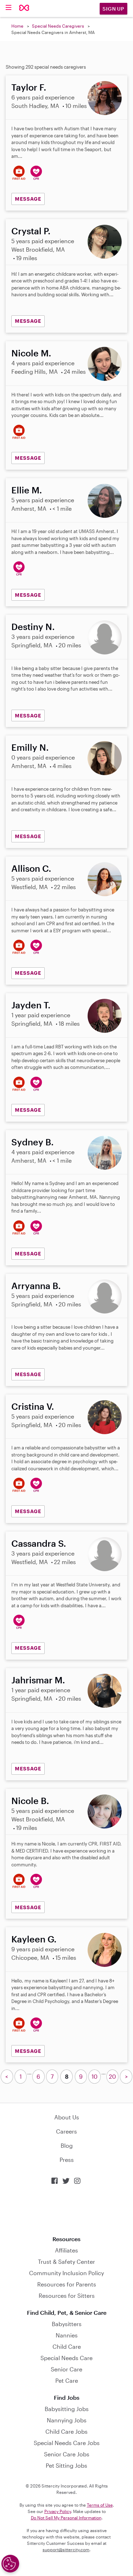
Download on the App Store (67, 2210)
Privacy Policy (58, 2511)
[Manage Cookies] (10, 2564)
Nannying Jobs (67, 2420)
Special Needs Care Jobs (67, 2443)
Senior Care (66, 2369)
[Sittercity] (24, 8)
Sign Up (113, 9)
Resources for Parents (67, 2284)
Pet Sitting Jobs (66, 2465)
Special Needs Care (66, 2358)
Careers (66, 2131)
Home (17, 26)
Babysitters (67, 2324)
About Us (67, 2117)
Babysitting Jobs (67, 2409)
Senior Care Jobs (67, 2454)
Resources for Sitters (67, 2295)
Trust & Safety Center (66, 2262)
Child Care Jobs (66, 2431)
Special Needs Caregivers (58, 26)
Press (67, 2160)
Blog (67, 2145)
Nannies (67, 2335)
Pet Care (67, 2380)
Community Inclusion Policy (66, 2273)
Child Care (67, 2346)
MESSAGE (28, 199)
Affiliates (66, 2250)
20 (112, 2076)
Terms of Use (100, 2505)
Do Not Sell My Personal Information (66, 2518)
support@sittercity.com (66, 2549)
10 (95, 2076)
